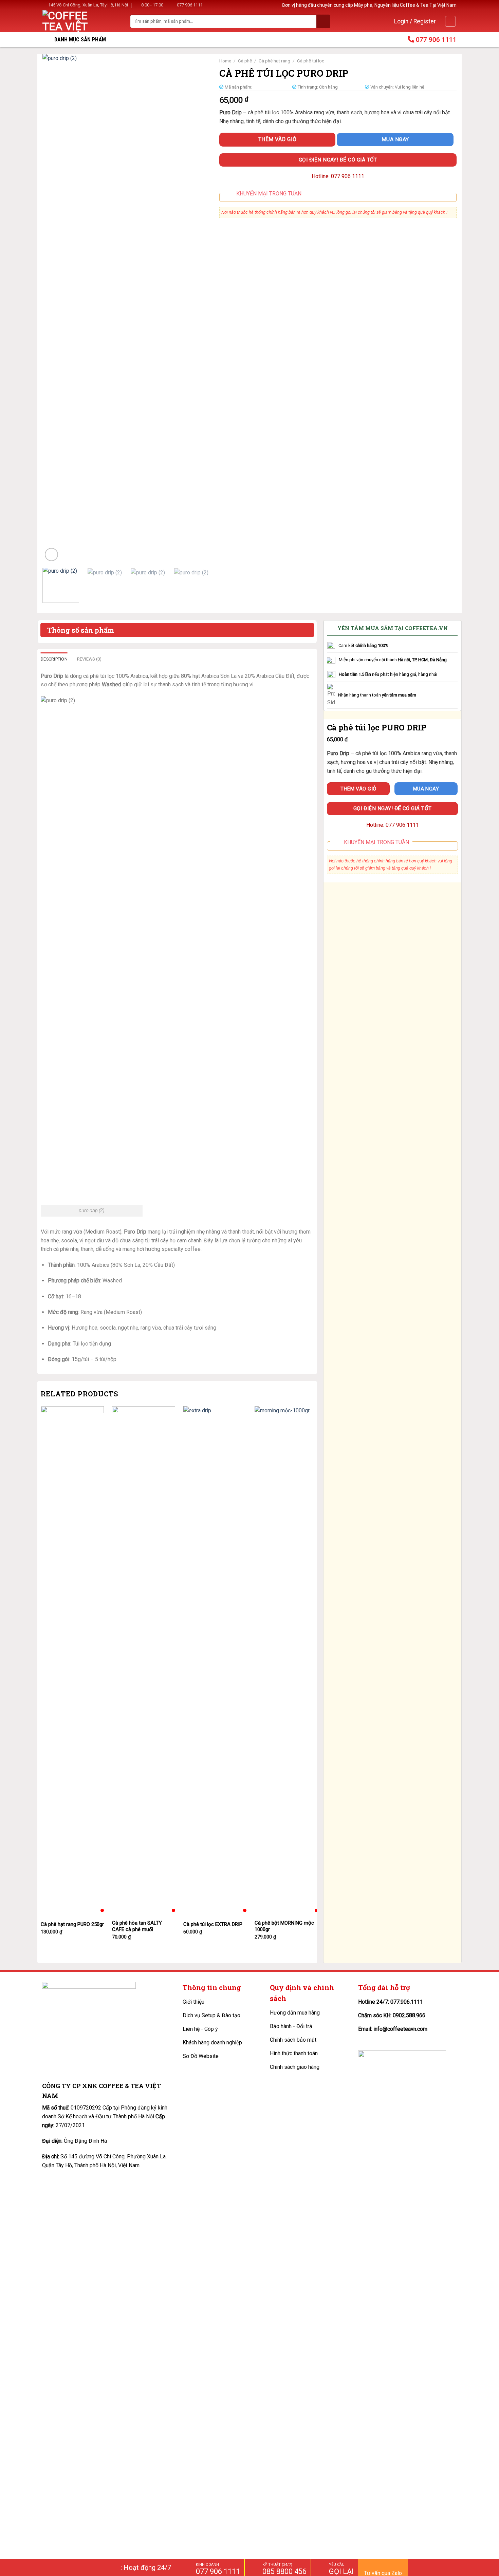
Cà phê (245, 61)
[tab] (54, 659)
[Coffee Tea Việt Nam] (73, 21)
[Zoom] (51, 555)
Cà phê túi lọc (311, 61)
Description (54, 659)
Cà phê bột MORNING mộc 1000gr (284, 1926)
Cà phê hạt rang (274, 61)
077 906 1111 (190, 5)
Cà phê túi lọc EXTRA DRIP (213, 1924)
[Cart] (450, 21)
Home (225, 61)
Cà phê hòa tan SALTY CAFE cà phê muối (137, 1926)
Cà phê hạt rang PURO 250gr (72, 1924)
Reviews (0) (89, 659)
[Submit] (324, 21)
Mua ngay (395, 139)
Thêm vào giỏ (278, 139)
